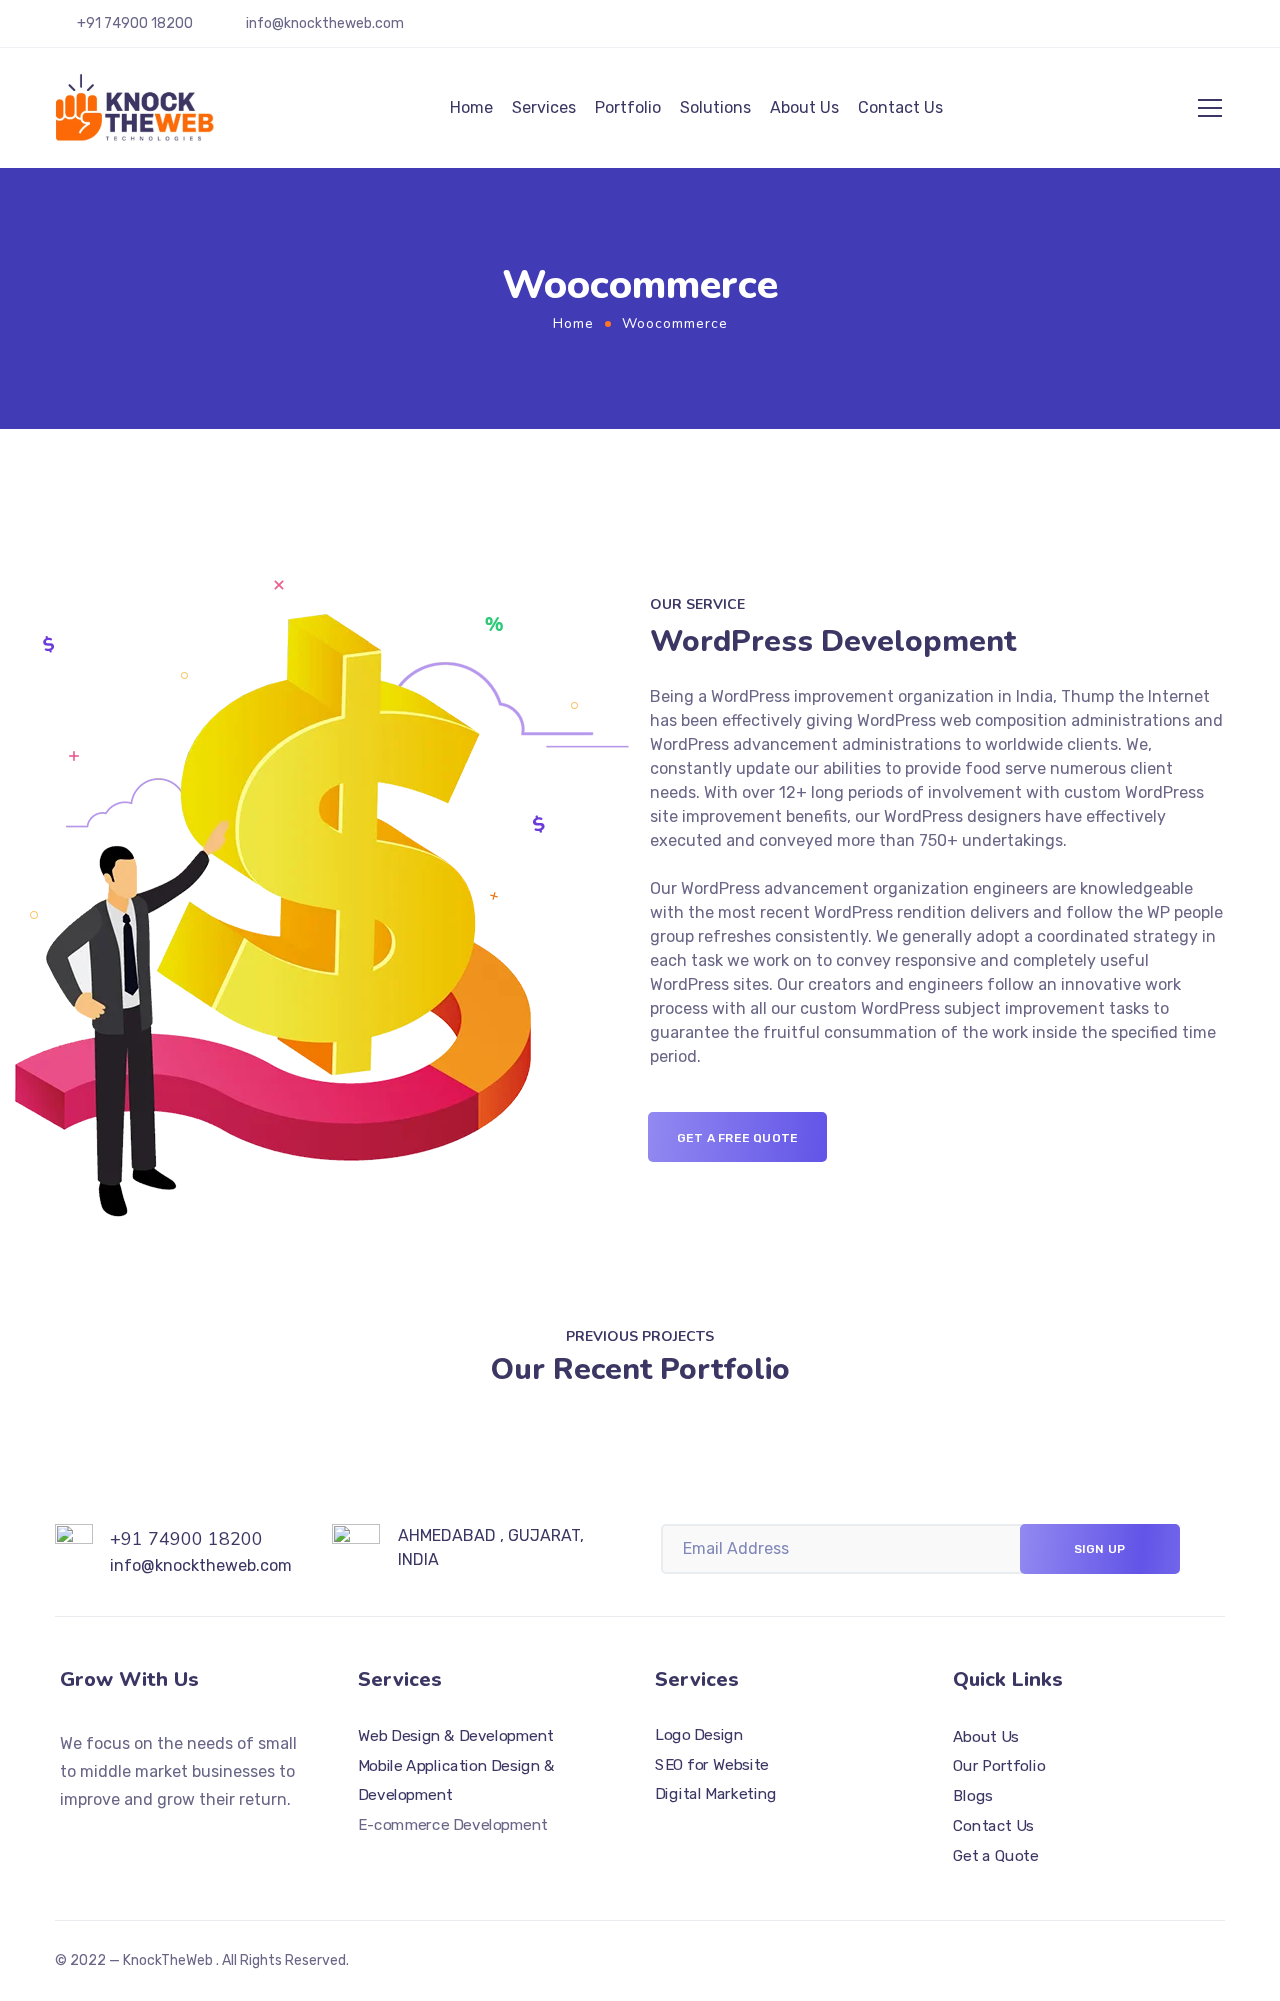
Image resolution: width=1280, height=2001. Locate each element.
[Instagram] (104, 1839)
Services (544, 107)
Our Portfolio (999, 1767)
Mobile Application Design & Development (456, 1781)
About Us (804, 107)
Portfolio (628, 107)
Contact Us (900, 107)
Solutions (715, 107)
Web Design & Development (456, 1736)
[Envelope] (140, 1839)
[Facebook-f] (68, 1839)
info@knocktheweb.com (325, 23)
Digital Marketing (716, 1795)
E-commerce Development (453, 1825)
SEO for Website (712, 1765)
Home (471, 107)
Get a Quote (996, 1856)
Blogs (973, 1796)
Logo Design (699, 1736)
